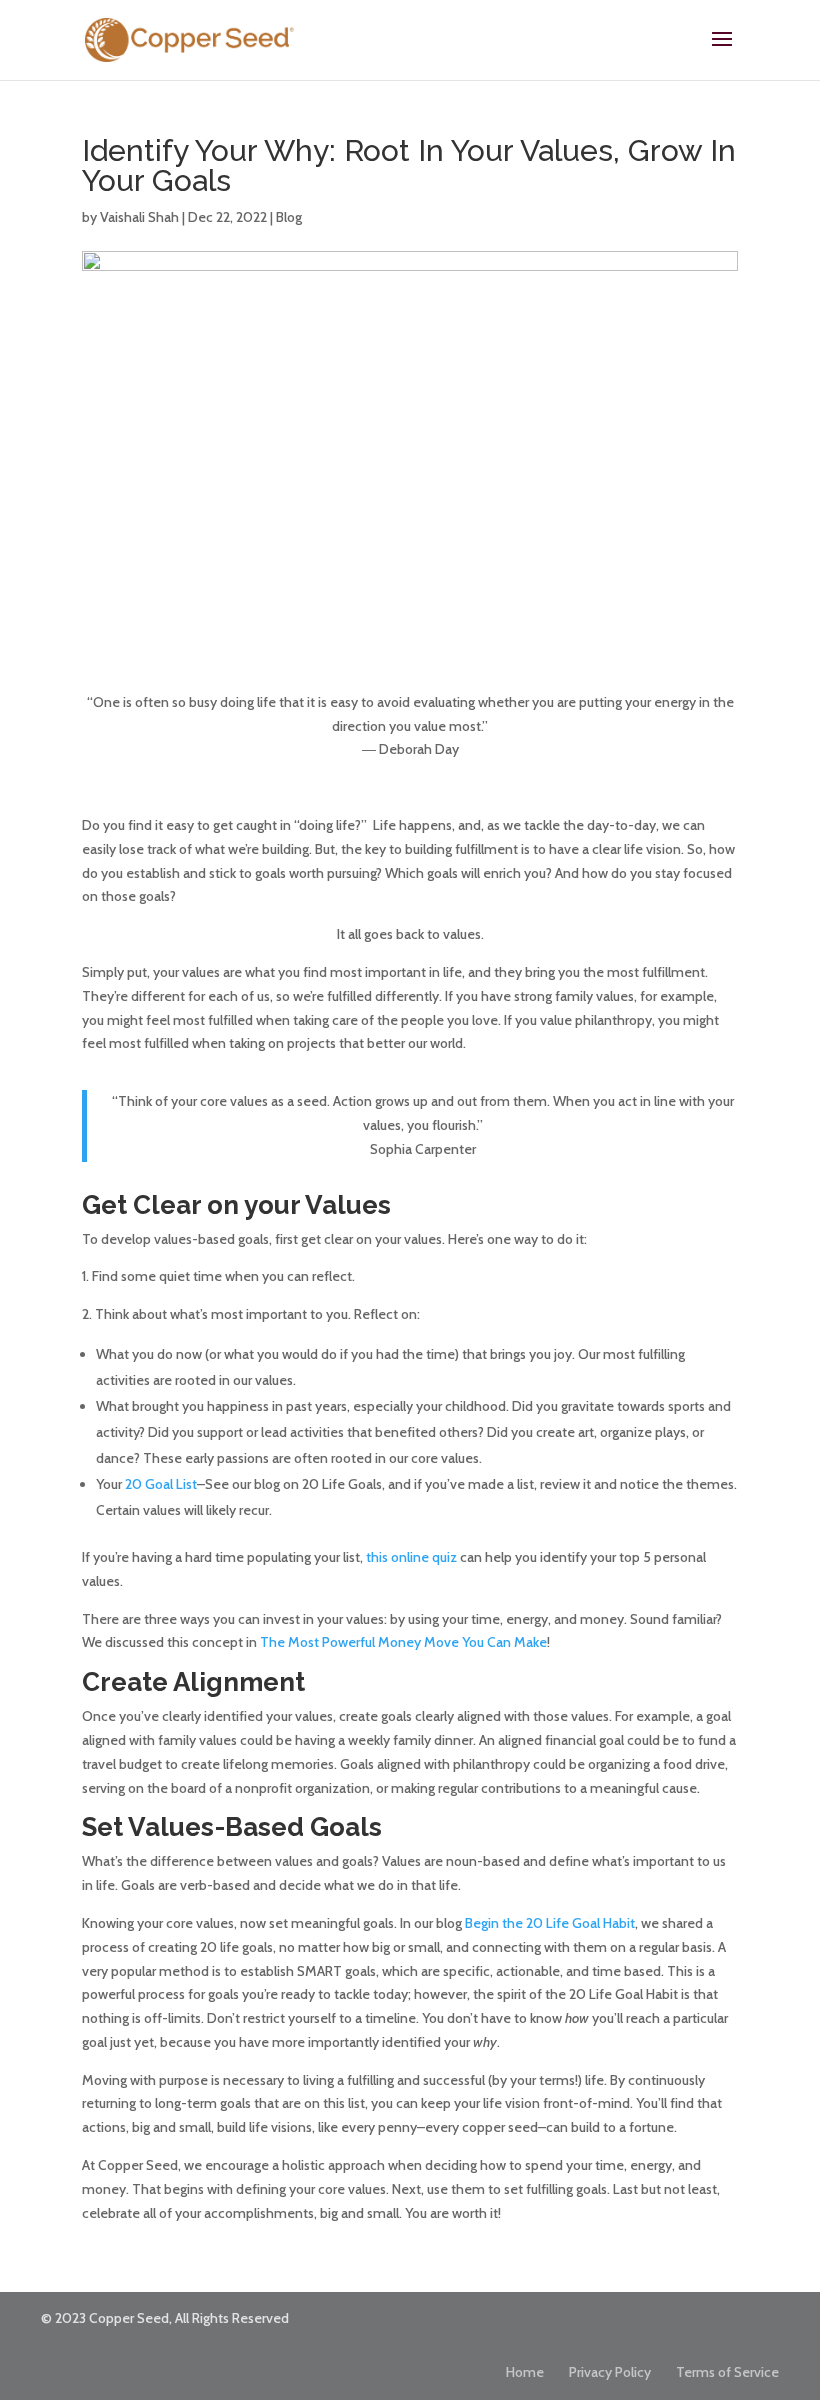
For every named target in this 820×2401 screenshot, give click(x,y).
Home (525, 2372)
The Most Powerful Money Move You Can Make (403, 1642)
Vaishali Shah (139, 217)
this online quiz (411, 1557)
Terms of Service (727, 2372)
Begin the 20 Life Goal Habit (550, 1923)
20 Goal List (161, 1484)
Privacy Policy (610, 2372)
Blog (289, 217)
